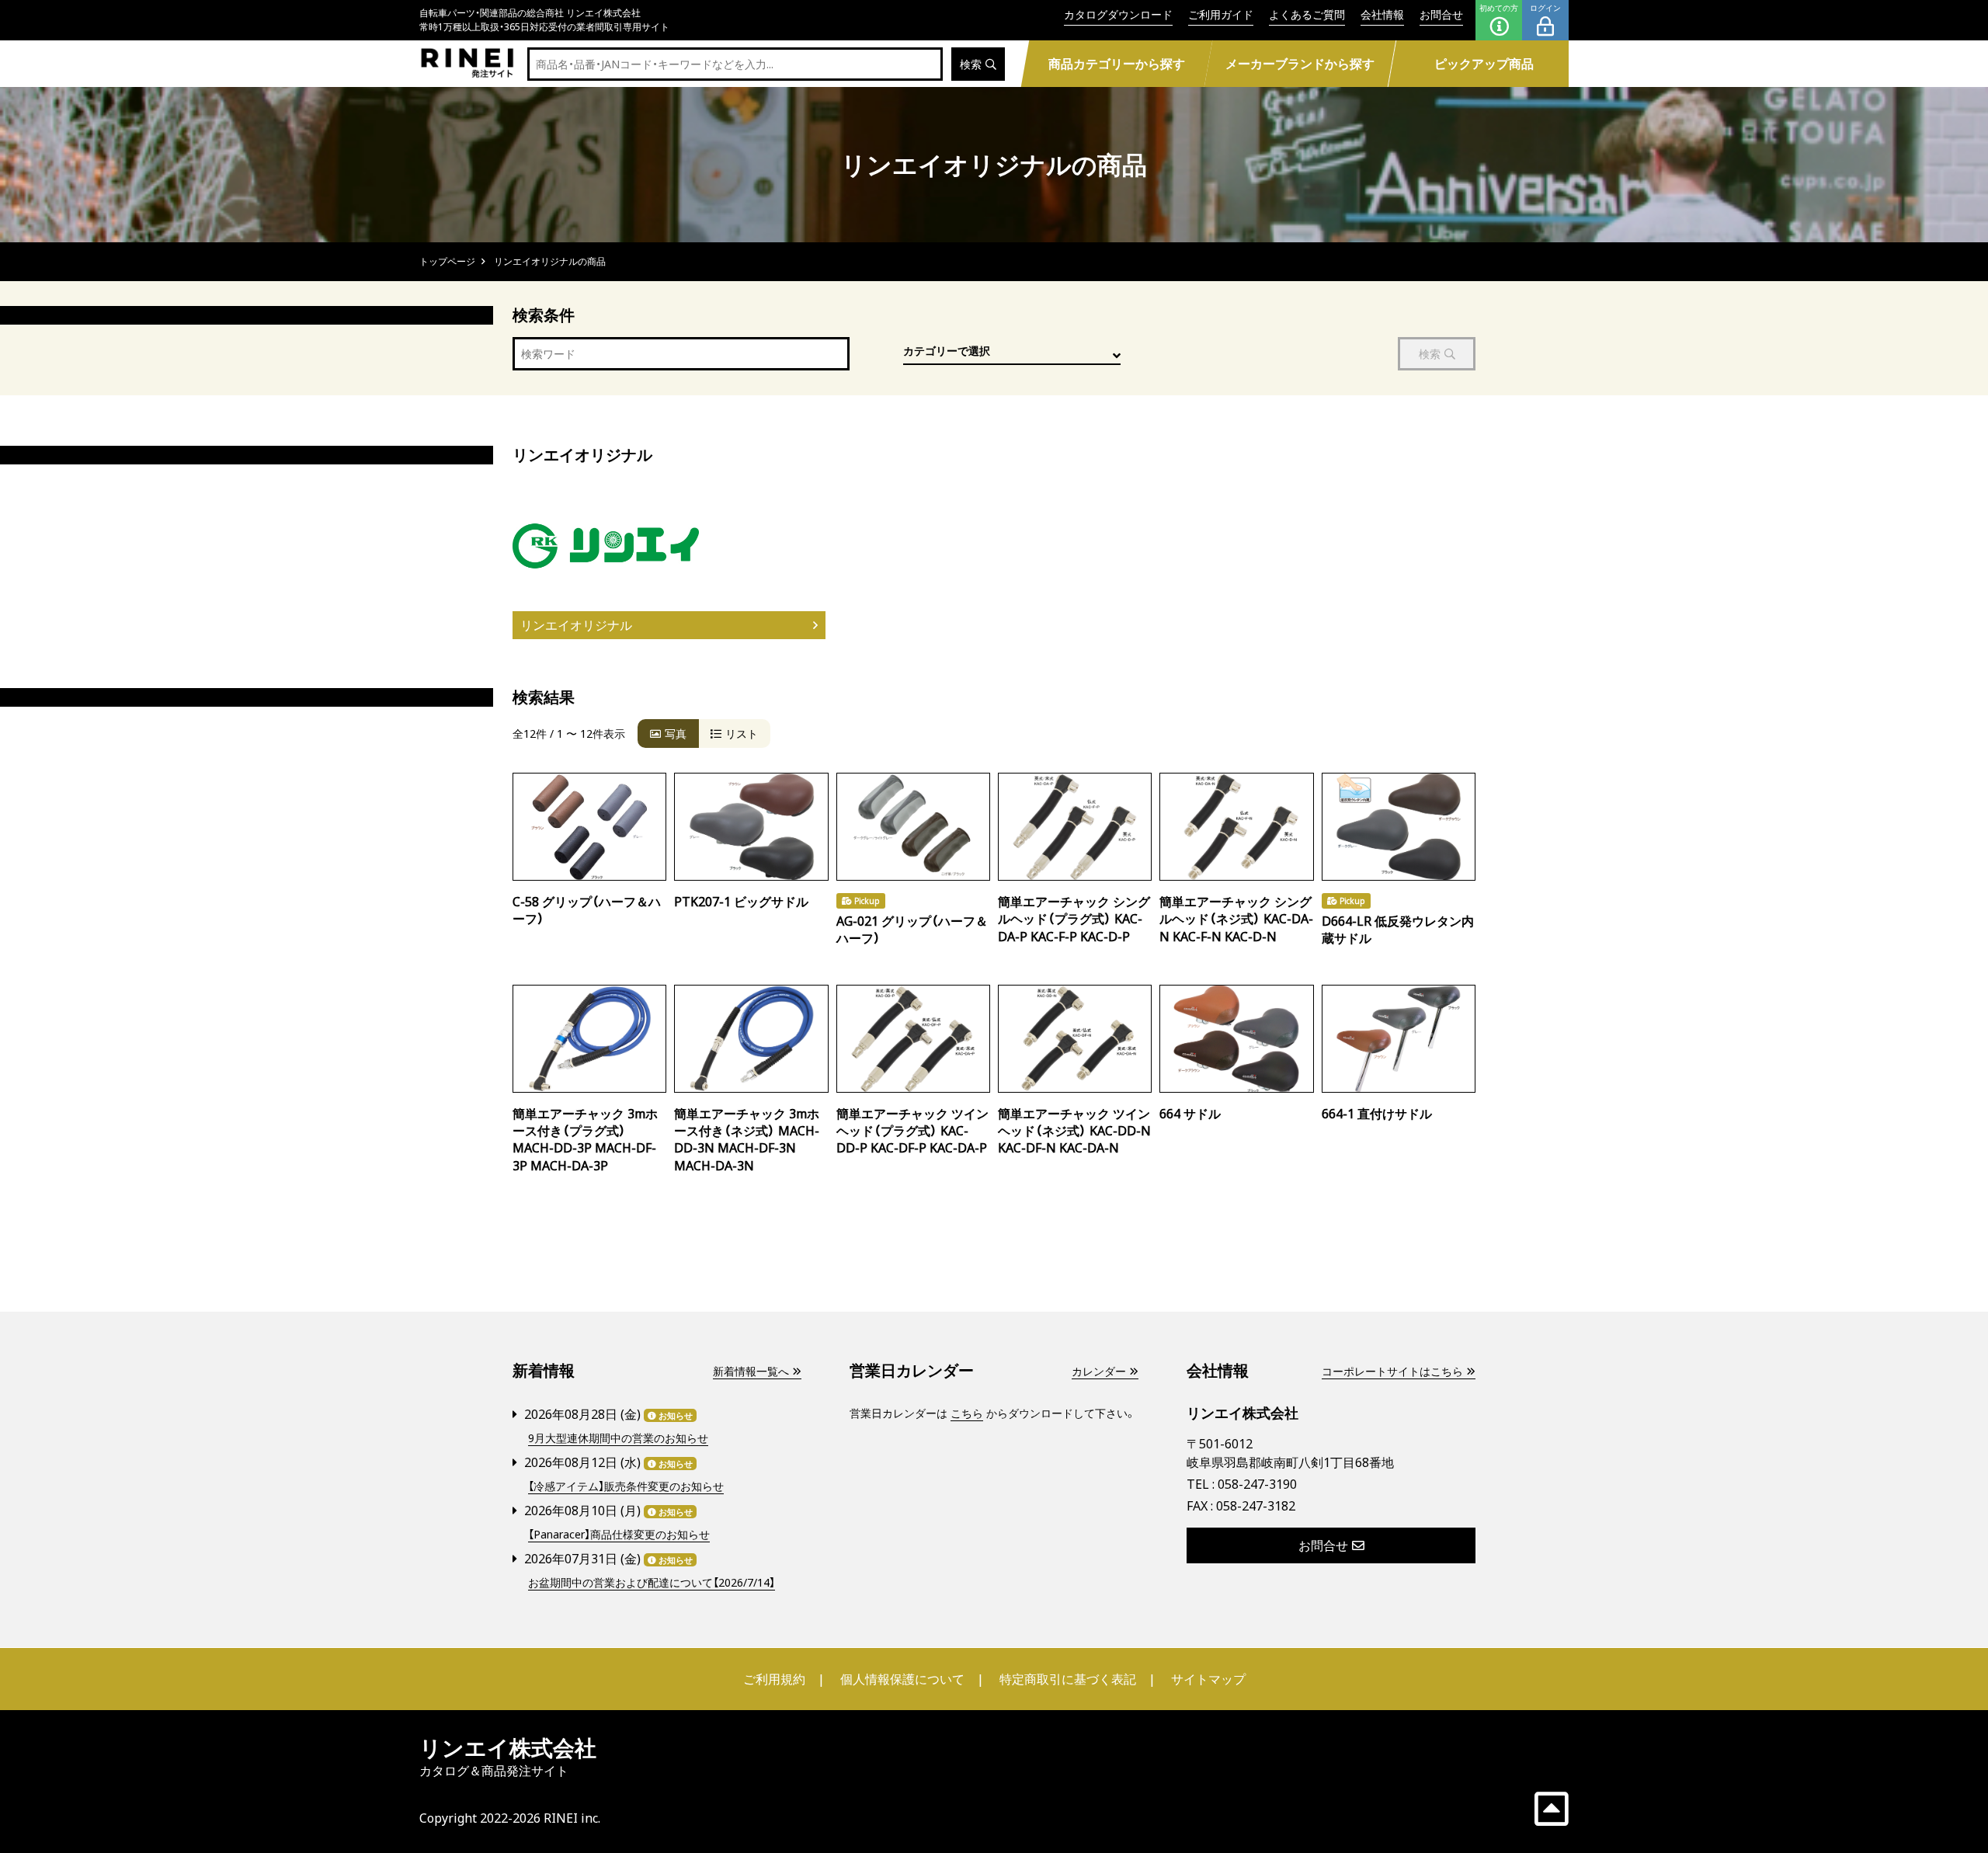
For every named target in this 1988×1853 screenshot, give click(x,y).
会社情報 (1382, 14)
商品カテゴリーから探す (1116, 64)
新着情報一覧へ (751, 1371)
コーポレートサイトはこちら (1392, 1371)
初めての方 (1499, 8)
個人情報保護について (902, 1679)
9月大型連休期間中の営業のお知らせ (618, 1438)
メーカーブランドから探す (1300, 64)
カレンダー (1099, 1371)
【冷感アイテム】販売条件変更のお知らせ (626, 1486)
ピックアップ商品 (1484, 64)
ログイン (1545, 8)
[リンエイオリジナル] (665, 546)
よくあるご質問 (1307, 14)
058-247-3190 (1257, 1484)
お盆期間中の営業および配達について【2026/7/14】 (652, 1582)
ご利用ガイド (1221, 14)
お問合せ (1441, 14)
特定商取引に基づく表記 (1068, 1679)
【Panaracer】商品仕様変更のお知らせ (619, 1534)
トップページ (447, 261)
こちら (967, 1413)
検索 (971, 64)
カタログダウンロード (1118, 14)
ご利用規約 (774, 1679)
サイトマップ (1208, 1679)
